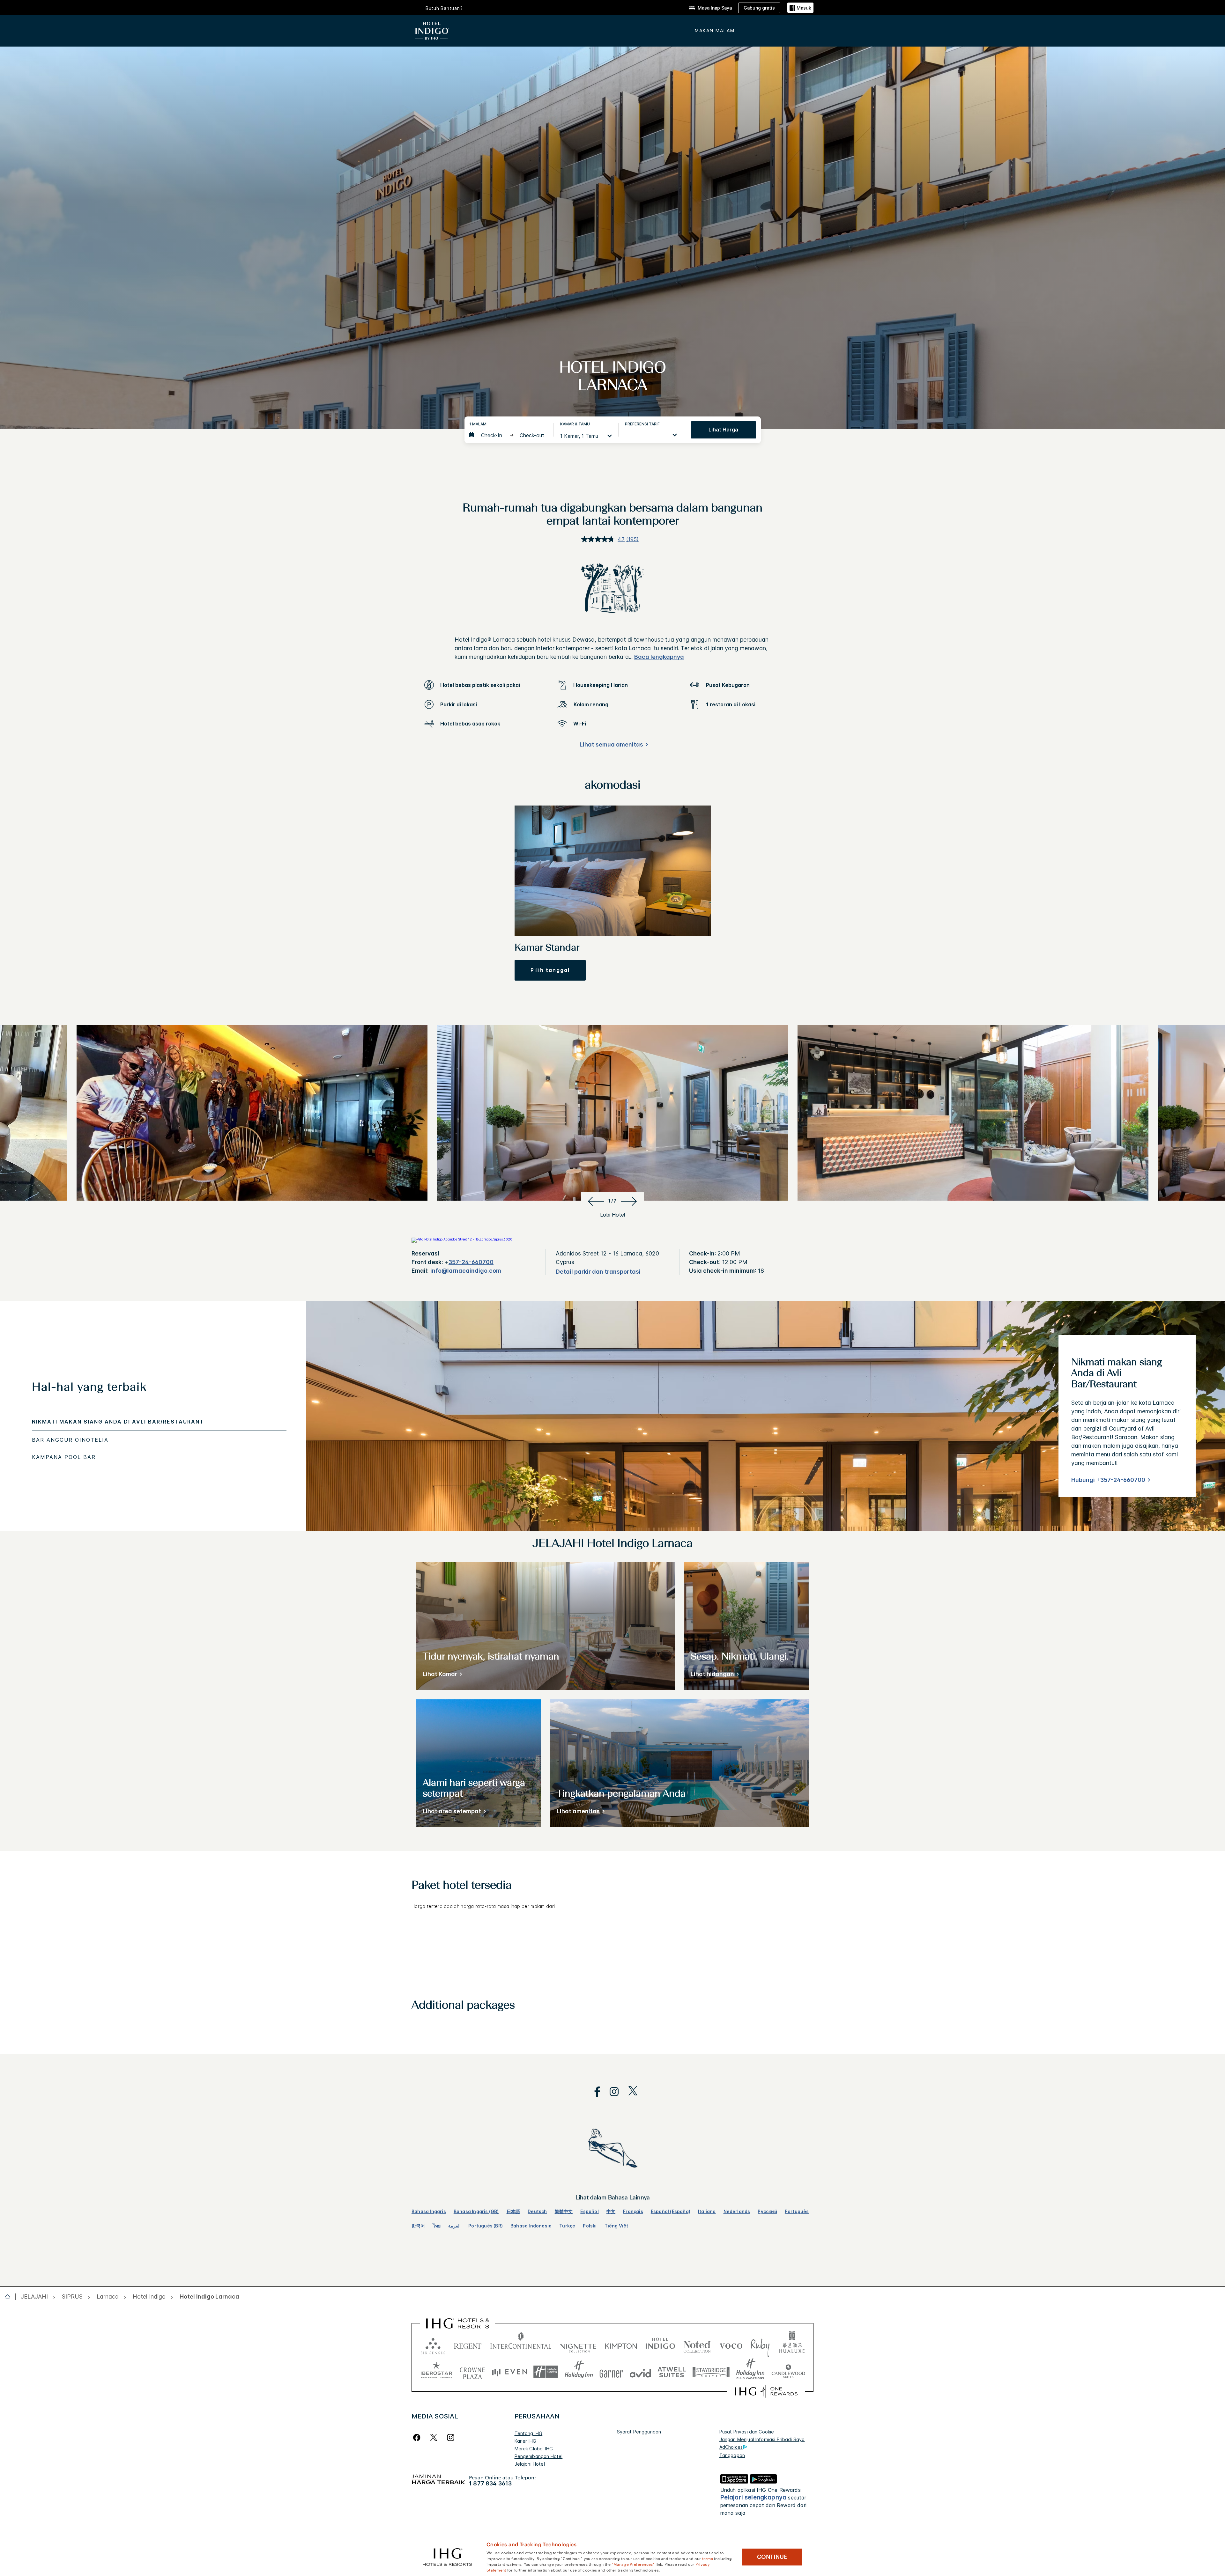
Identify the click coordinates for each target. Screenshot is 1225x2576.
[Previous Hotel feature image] (595, 1201)
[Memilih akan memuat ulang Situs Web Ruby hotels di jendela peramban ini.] (760, 2345)
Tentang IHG (529, 2433)
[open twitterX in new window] (630, 2092)
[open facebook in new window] (594, 2092)
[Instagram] (451, 2437)
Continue (772, 2557)
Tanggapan (732, 2455)
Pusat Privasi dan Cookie (747, 2432)
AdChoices (731, 2447)
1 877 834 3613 (490, 2483)
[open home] (10, 2297)
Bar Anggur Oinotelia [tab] (70, 1440)
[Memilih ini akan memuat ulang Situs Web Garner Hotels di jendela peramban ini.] (611, 2372)
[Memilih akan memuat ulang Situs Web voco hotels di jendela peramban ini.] (731, 2345)
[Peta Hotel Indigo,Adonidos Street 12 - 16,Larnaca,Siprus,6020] (462, 1239)
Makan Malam (715, 30)
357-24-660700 (471, 1262)
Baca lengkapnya (659, 657)
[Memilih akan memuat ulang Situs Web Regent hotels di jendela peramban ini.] (468, 2345)
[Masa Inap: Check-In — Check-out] (508, 435)
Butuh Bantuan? (444, 8)
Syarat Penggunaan (639, 2432)
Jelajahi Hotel (530, 2464)
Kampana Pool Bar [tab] (64, 1457)
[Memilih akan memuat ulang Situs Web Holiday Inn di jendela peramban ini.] (579, 2372)
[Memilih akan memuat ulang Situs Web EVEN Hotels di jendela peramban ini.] (509, 2372)
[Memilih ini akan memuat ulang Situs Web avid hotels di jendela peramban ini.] (640, 2372)
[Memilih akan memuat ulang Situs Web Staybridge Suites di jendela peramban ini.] (711, 2372)
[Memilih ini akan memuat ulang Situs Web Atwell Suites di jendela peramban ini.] (672, 2372)
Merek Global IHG (534, 2449)
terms (708, 2558)
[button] (800, 8)
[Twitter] (434, 2437)
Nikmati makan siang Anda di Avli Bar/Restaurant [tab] (118, 1422)
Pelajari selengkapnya (754, 2497)
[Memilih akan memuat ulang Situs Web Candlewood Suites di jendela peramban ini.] (788, 2372)
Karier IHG (526, 2441)
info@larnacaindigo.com (466, 1271)
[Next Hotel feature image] (630, 1201)
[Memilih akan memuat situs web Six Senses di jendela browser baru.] (433, 2345)
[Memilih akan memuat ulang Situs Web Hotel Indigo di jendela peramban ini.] (660, 2345)
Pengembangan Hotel (539, 2456)
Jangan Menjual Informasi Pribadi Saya (762, 2439)
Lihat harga (723, 430)
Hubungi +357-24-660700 (1108, 1480)
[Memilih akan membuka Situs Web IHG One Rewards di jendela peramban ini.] (766, 2391)
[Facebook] (418, 2437)
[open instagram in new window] (611, 2092)
